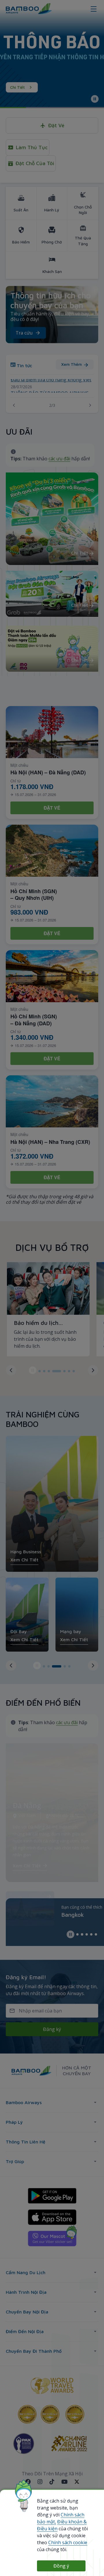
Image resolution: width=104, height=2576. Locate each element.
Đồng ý (61, 2566)
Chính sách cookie (68, 2542)
